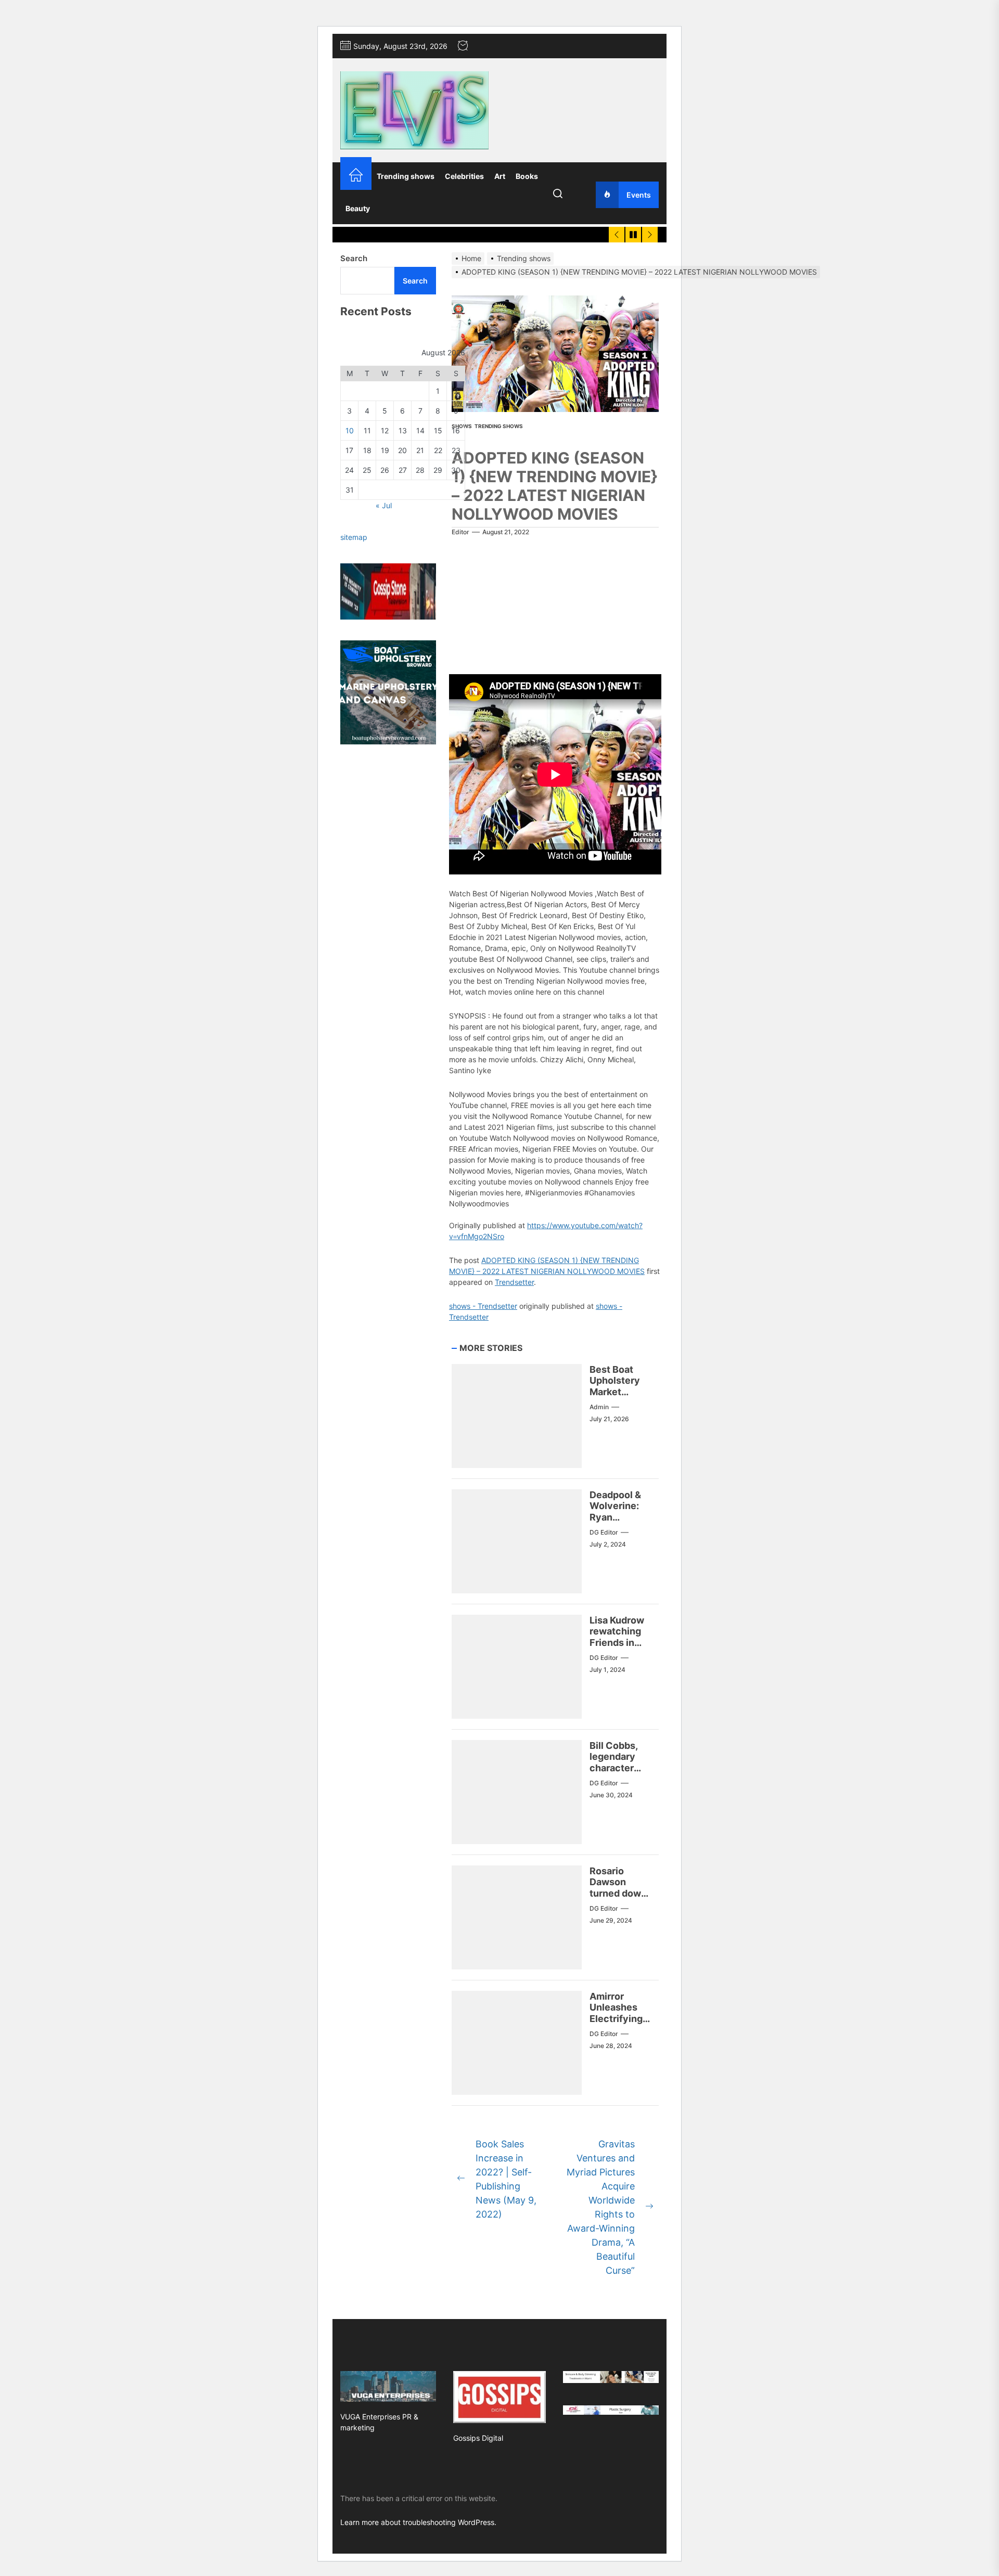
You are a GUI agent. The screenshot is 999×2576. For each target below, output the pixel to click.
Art (500, 176)
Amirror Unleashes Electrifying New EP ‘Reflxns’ (616, 2019)
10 (350, 430)
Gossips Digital (478, 2438)
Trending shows (406, 176)
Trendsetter (514, 1282)
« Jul (384, 505)
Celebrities (464, 176)
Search (354, 258)
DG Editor (604, 1532)
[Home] (356, 176)
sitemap (354, 537)
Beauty (358, 208)
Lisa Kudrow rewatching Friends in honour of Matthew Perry (617, 1648)
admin (599, 1407)
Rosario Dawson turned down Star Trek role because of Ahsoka (620, 1899)
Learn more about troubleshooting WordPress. (418, 2522)
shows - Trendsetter (483, 1306)
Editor (460, 532)
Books (527, 176)
